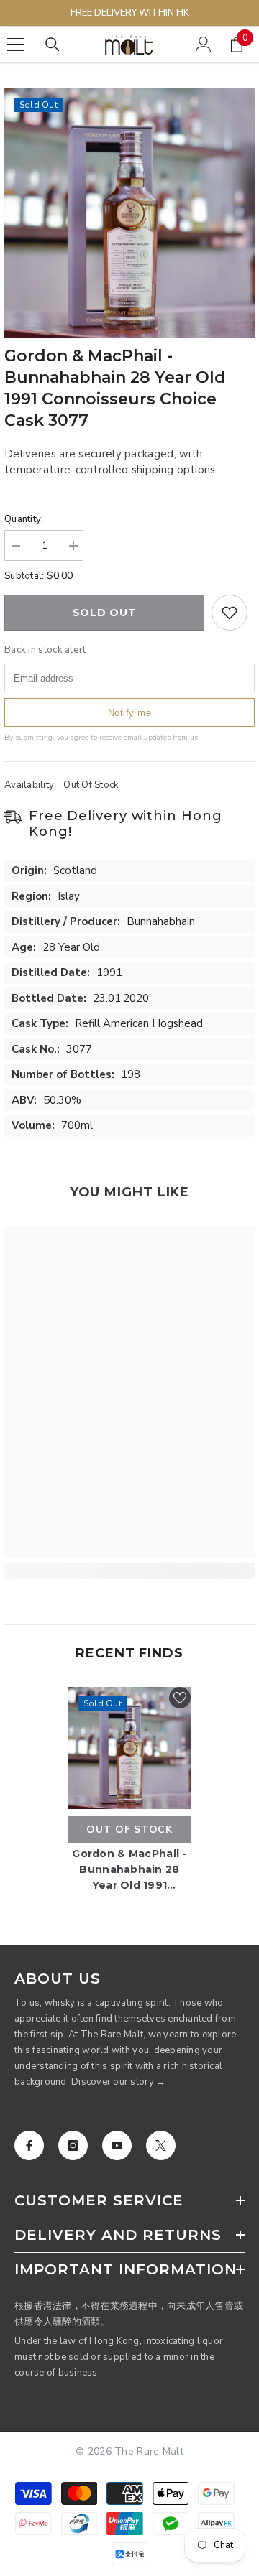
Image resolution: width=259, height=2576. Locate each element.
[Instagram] (73, 2145)
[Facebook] (29, 2145)
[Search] (53, 45)
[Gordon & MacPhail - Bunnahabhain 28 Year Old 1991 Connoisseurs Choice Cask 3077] (129, 1748)
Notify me (130, 713)
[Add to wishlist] (230, 613)
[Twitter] (161, 2145)
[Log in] (204, 45)
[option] (129, 213)
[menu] (16, 45)
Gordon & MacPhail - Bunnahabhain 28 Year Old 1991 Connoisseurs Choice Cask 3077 (129, 1870)
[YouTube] (117, 2145)
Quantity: (24, 519)
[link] (129, 1571)
